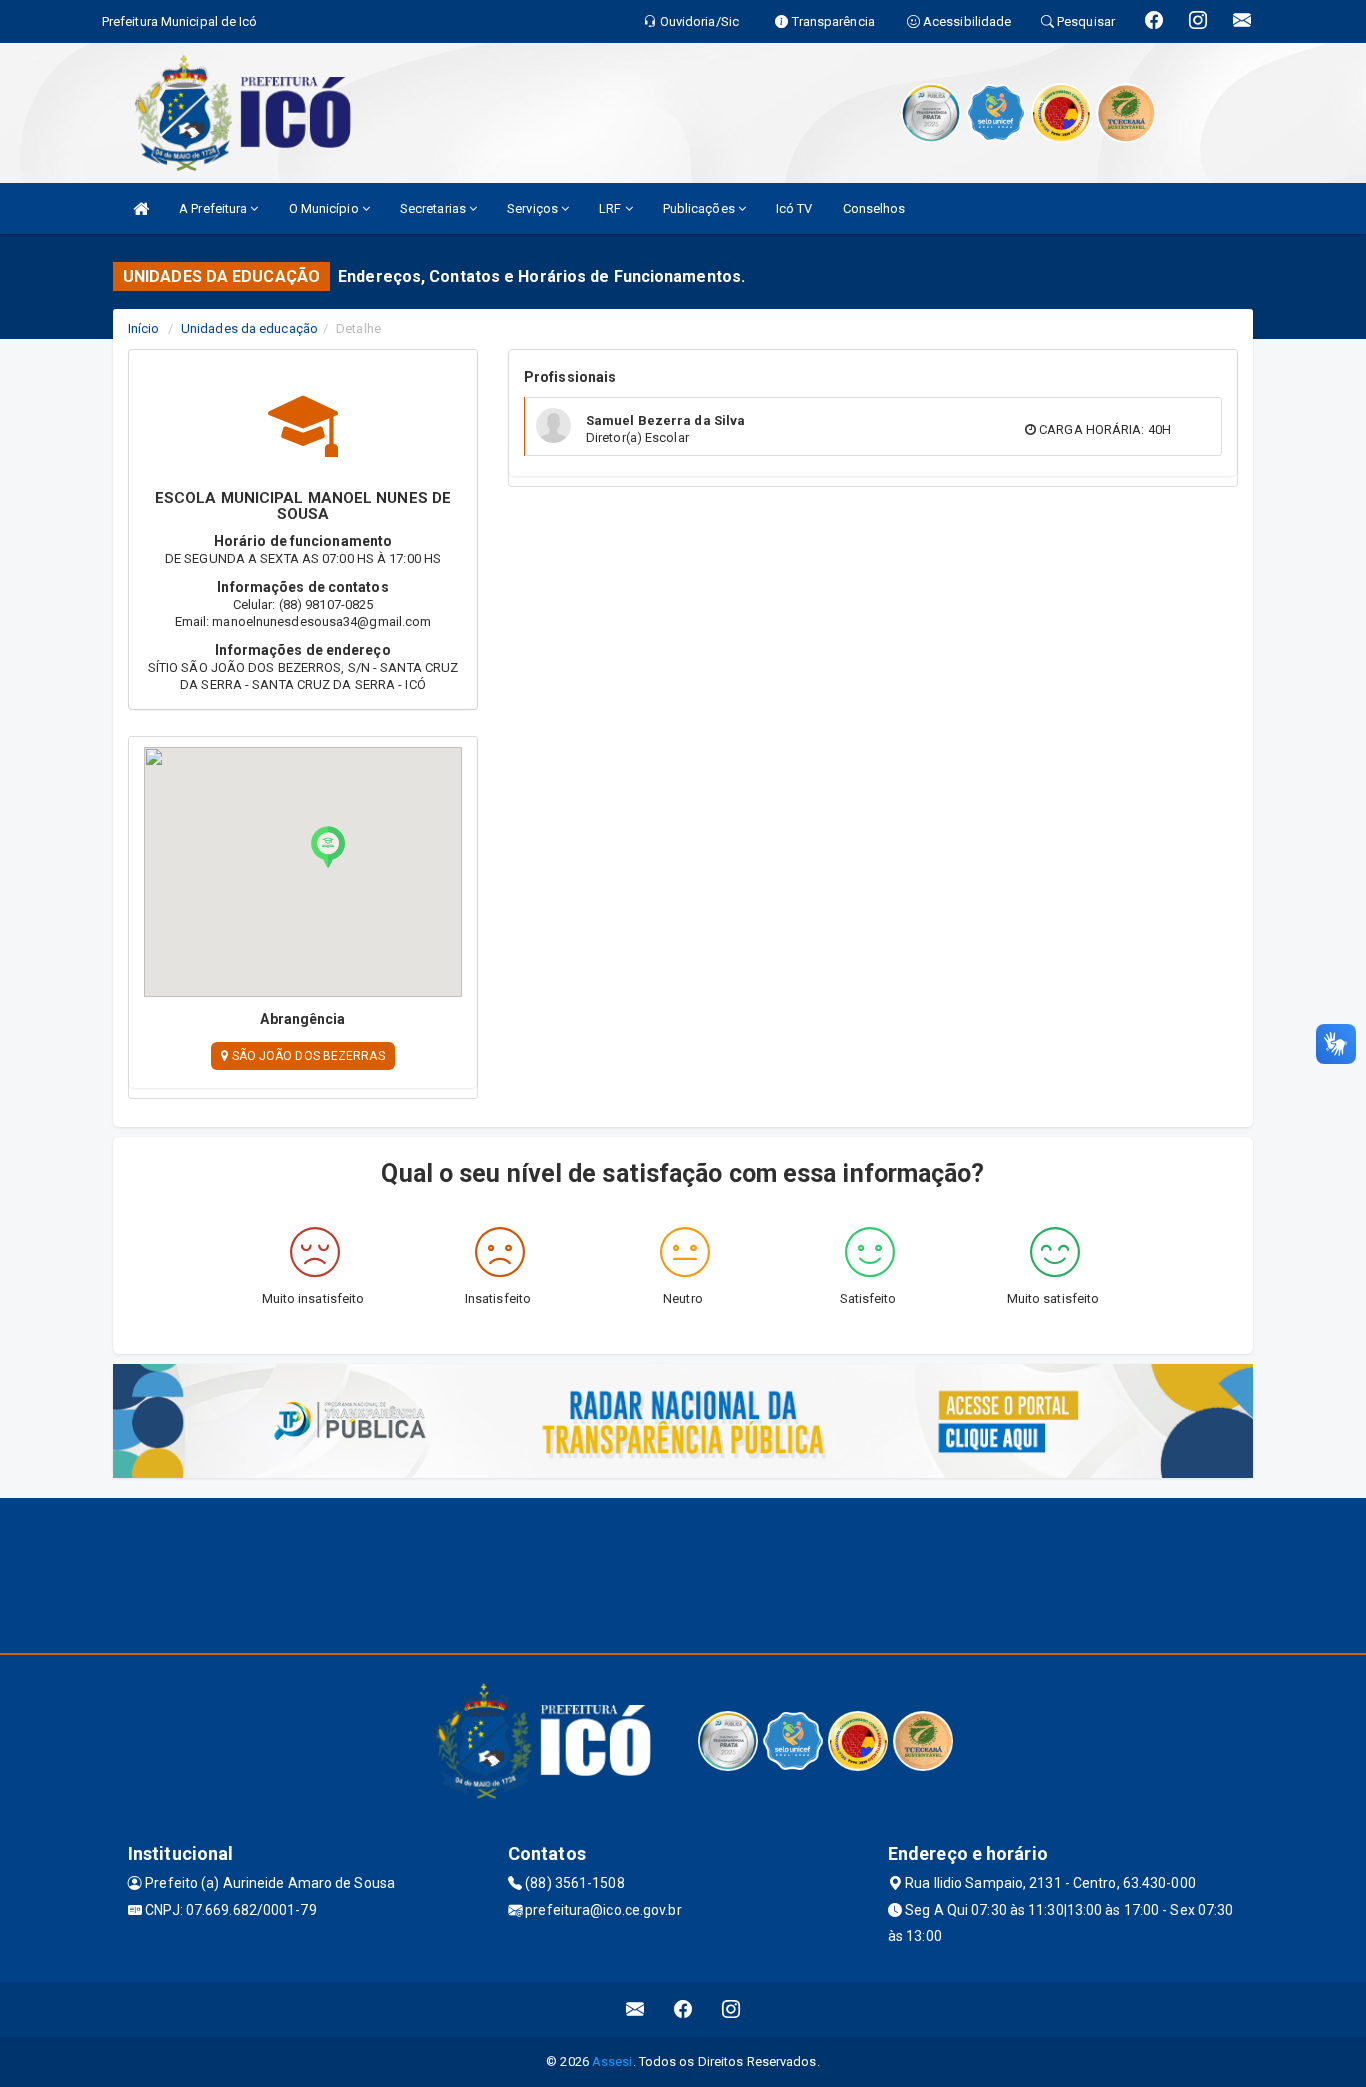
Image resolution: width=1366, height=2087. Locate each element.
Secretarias (434, 208)
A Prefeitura (214, 208)
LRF (611, 208)
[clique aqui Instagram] (731, 2009)
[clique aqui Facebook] (683, 2009)
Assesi (612, 2061)
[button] (328, 847)
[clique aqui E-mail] (635, 2009)
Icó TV (794, 208)
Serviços (534, 208)
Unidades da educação (249, 328)
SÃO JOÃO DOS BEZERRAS (306, 1056)
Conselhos (874, 208)
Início (144, 328)
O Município (325, 208)
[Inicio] (141, 208)
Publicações (700, 208)
